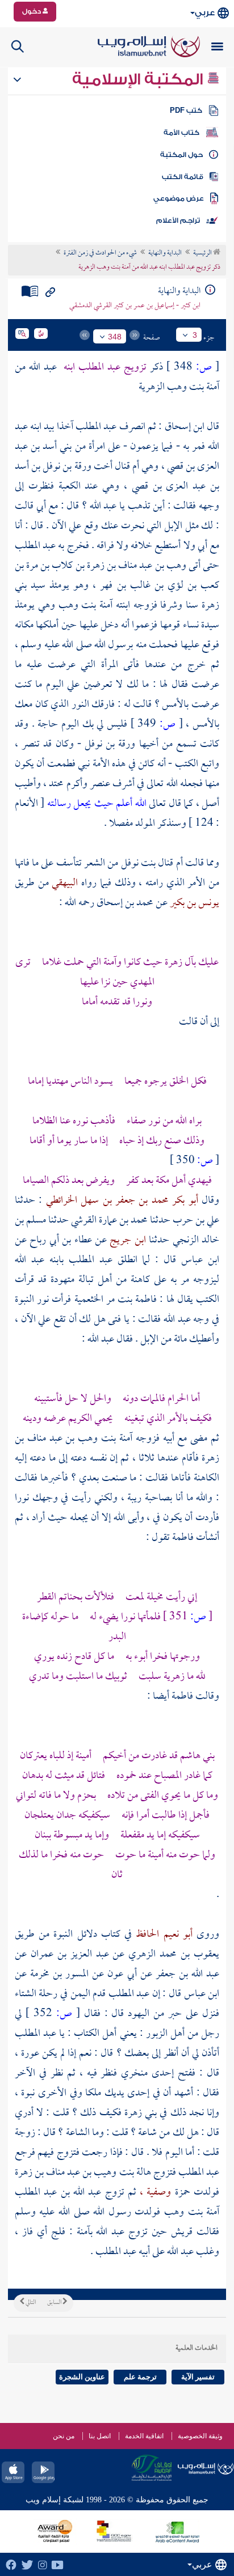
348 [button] (115, 337)
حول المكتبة (181, 155)
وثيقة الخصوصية (200, 2436)
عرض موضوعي (179, 198)
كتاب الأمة (181, 133)
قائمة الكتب (183, 177)
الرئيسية (203, 253)
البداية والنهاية (165, 253)
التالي (30, 2303)
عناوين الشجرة (82, 2377)
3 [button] (195, 335)
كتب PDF (186, 111)
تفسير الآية (198, 2377)
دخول (32, 11)
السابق (55, 2303)
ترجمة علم (140, 2377)
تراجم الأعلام (178, 220)
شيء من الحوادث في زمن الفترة (100, 253)
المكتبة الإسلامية (139, 79)
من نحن (64, 2436)
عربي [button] (205, 13)
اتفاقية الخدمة (144, 2436)
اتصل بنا (100, 2436)
